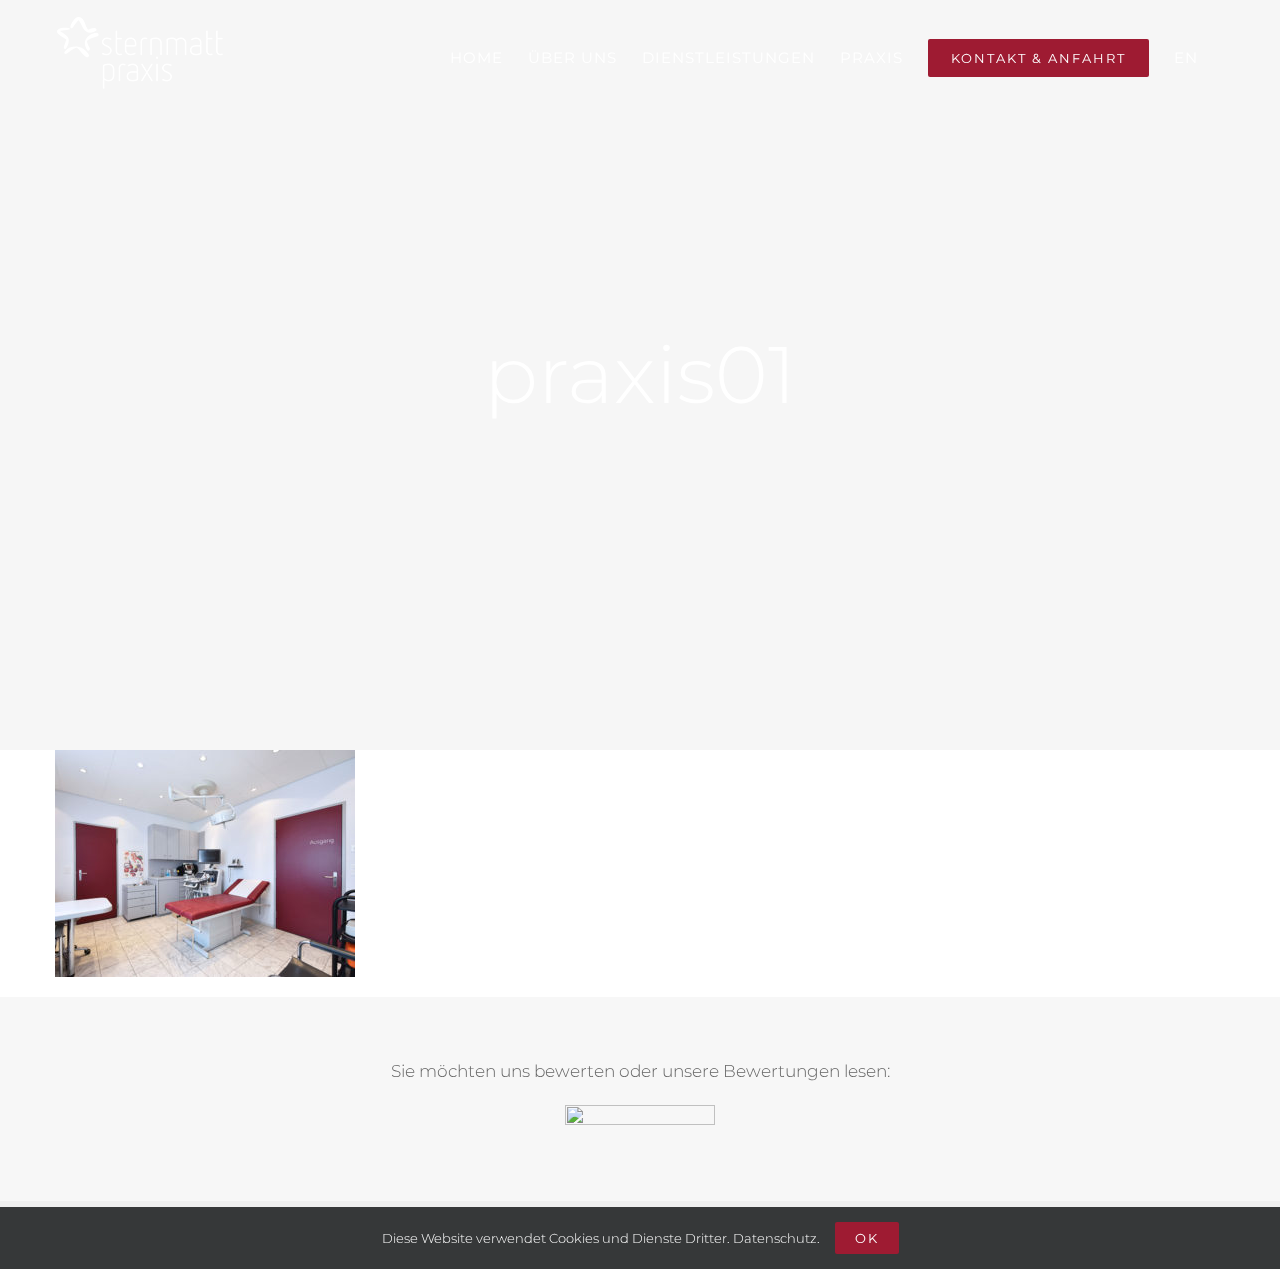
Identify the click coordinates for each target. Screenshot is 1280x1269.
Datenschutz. (776, 1238)
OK (867, 1238)
